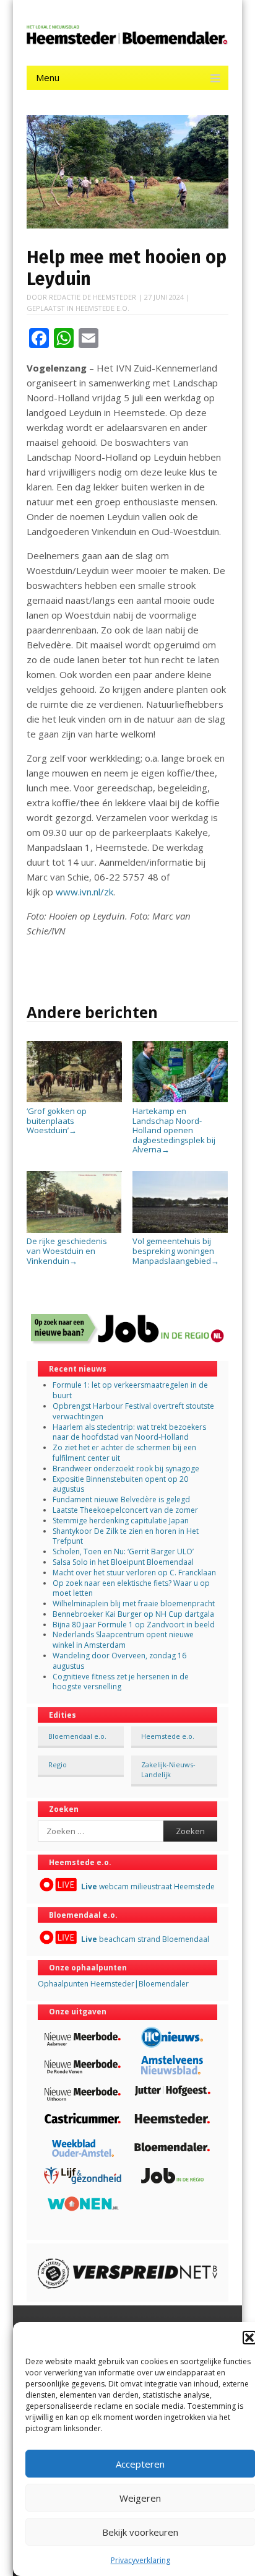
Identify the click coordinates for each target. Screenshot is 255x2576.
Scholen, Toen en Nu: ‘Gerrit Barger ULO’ (123, 1551)
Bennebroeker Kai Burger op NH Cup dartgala (133, 1614)
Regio (58, 1764)
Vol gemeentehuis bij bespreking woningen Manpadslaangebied (176, 1251)
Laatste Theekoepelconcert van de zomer (125, 1510)
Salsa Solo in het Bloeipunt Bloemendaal (123, 1562)
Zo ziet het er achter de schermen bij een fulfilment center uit (124, 1453)
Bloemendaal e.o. (77, 1736)
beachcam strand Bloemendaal (145, 1939)
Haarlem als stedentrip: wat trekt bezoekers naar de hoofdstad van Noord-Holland (129, 1432)
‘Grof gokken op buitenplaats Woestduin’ (57, 1120)
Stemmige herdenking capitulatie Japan (121, 1521)
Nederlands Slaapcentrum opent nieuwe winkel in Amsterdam (123, 1640)
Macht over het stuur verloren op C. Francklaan (134, 1573)
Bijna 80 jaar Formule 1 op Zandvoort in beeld (134, 1625)
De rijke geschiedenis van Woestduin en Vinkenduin (67, 1251)
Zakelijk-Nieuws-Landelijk (168, 1769)
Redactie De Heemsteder (93, 297)
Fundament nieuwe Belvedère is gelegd (121, 1499)
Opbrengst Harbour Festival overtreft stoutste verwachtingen (133, 1411)
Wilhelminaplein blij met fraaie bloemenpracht (134, 1603)
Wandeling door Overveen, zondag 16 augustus (119, 1661)
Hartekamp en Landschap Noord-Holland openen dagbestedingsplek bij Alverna (174, 1130)
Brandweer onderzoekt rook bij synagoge (126, 1469)
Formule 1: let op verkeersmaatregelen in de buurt (130, 1390)
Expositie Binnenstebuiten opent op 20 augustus (120, 1484)
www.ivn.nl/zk (84, 892)
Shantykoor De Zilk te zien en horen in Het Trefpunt (126, 1536)
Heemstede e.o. (102, 308)
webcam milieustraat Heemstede (148, 1886)
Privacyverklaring (140, 2560)
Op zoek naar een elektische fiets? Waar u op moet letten (131, 1588)
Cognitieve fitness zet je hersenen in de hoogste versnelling (121, 1682)
